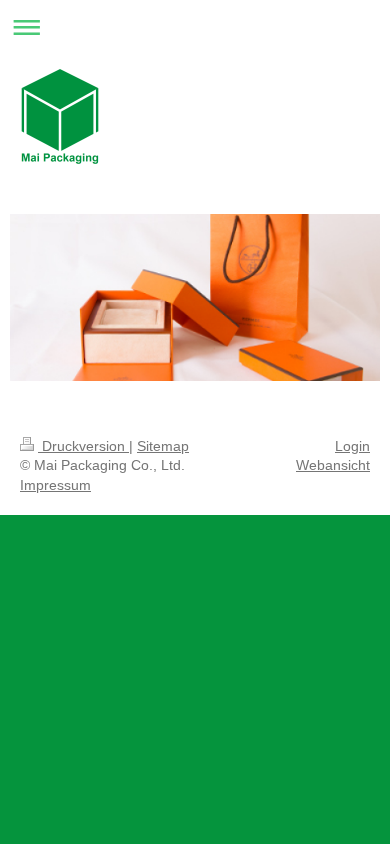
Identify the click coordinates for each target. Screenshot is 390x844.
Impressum (55, 485)
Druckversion (83, 446)
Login (352, 446)
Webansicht (333, 465)
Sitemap (163, 446)
